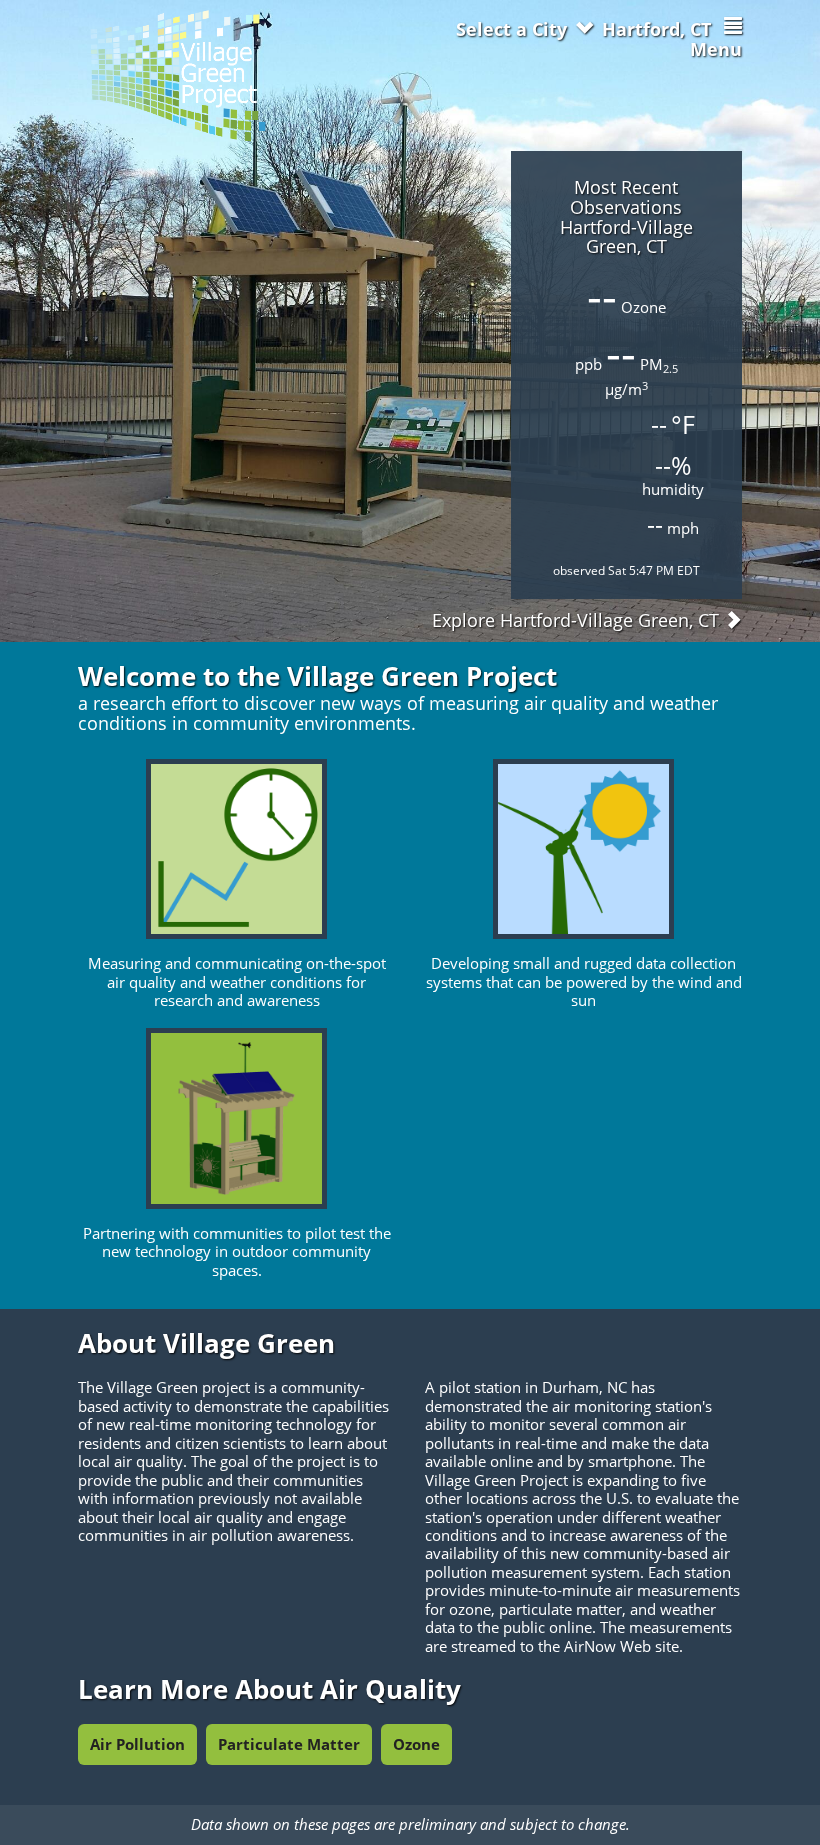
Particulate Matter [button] (289, 1744)
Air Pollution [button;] (137, 1744)
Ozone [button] (416, 1744)
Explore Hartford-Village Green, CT (578, 620)
